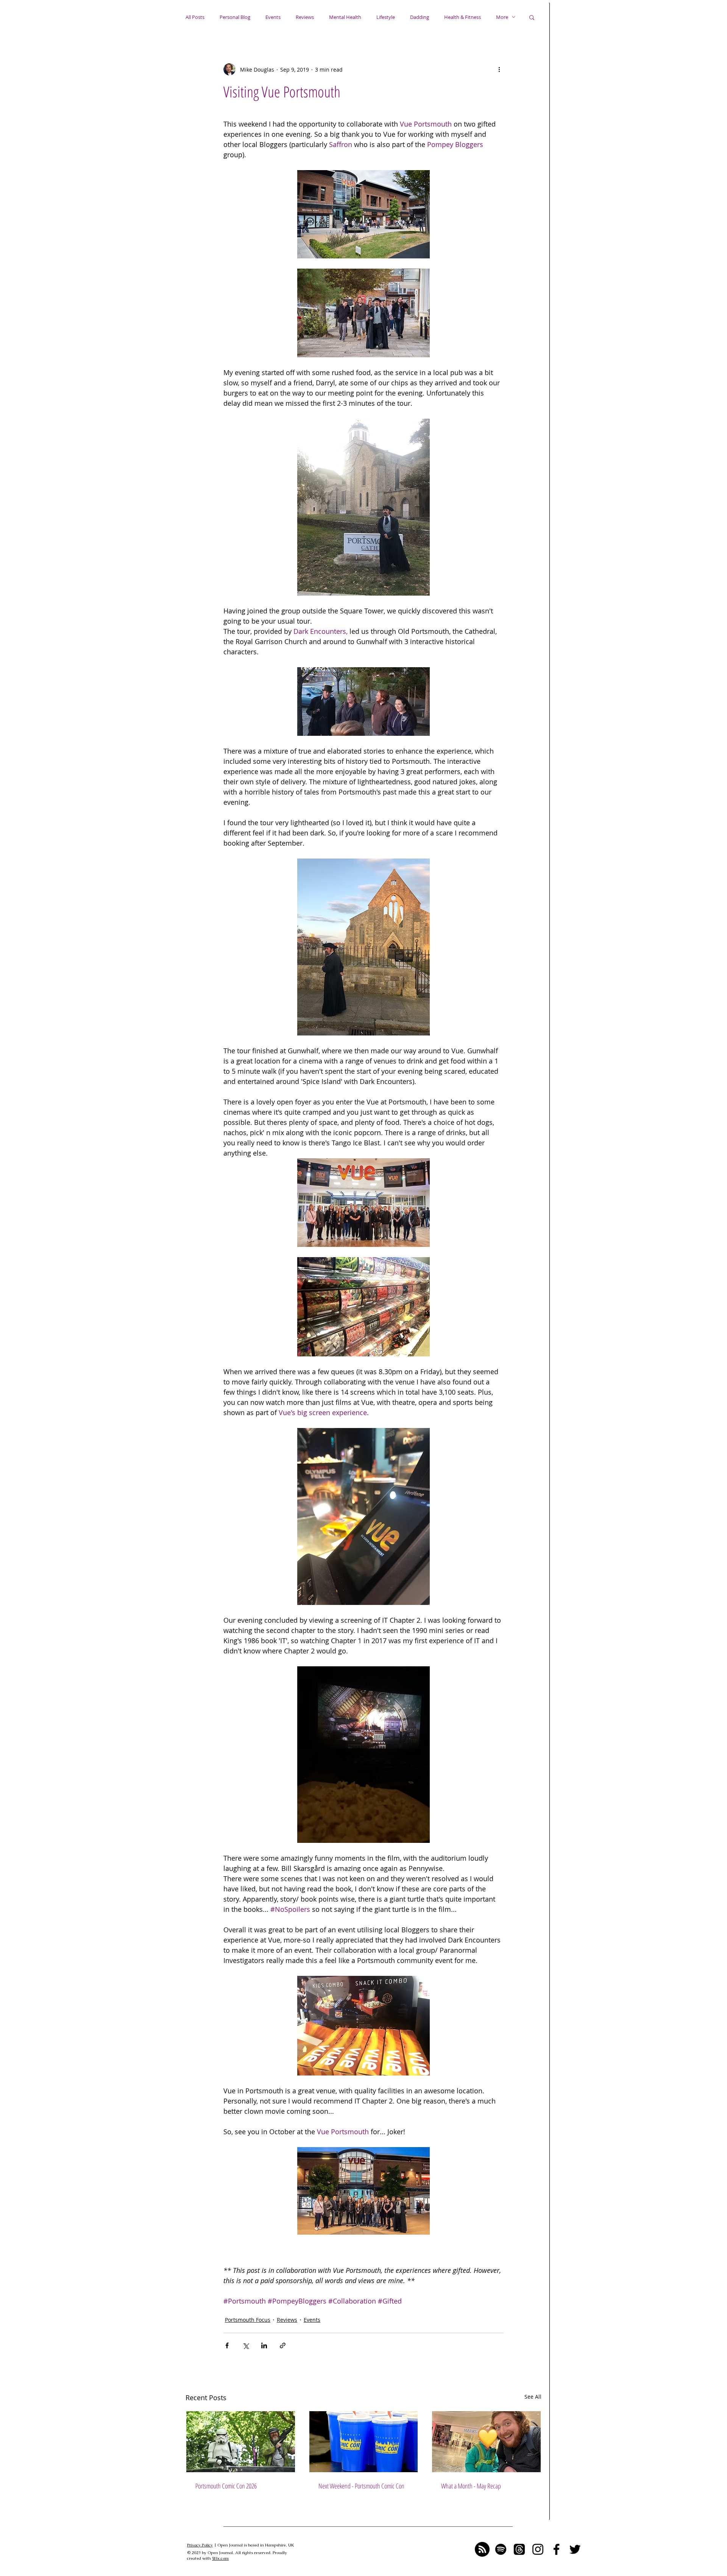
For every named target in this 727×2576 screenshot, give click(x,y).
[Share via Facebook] (227, 2345)
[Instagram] (538, 2549)
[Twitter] (575, 2549)
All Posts (195, 17)
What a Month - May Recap (471, 2486)
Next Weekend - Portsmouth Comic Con (361, 2486)
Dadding (420, 17)
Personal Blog (235, 17)
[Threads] (519, 2549)
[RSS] (482, 2549)
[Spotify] (501, 2549)
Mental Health (345, 17)
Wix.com (220, 2558)
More (502, 17)
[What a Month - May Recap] (486, 2442)
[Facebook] (556, 2549)
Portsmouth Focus (248, 2320)
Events (273, 17)
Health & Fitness (463, 17)
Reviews (305, 17)
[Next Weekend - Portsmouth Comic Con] (364, 2442)
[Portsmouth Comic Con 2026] (241, 2442)
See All (533, 2397)
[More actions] (499, 69)
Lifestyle (386, 17)
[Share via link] (283, 2345)
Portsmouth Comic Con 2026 (226, 2486)
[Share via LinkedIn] (264, 2345)
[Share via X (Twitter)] (246, 2345)
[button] (532, 17)
